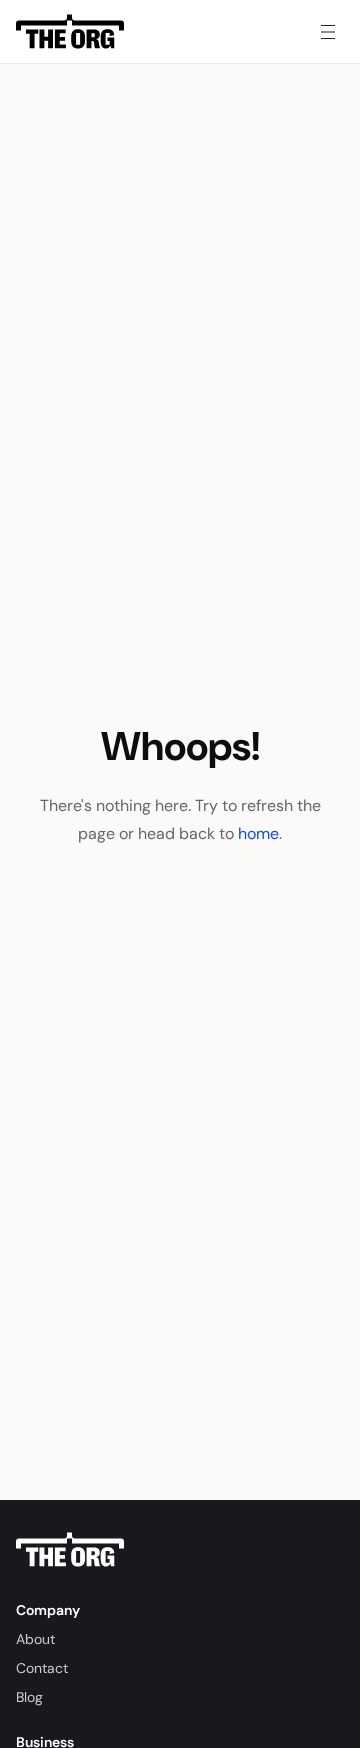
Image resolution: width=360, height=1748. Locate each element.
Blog (29, 1697)
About (35, 1639)
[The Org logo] (70, 1550)
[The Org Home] (70, 32)
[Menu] (328, 32)
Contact (42, 1668)
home (258, 833)
